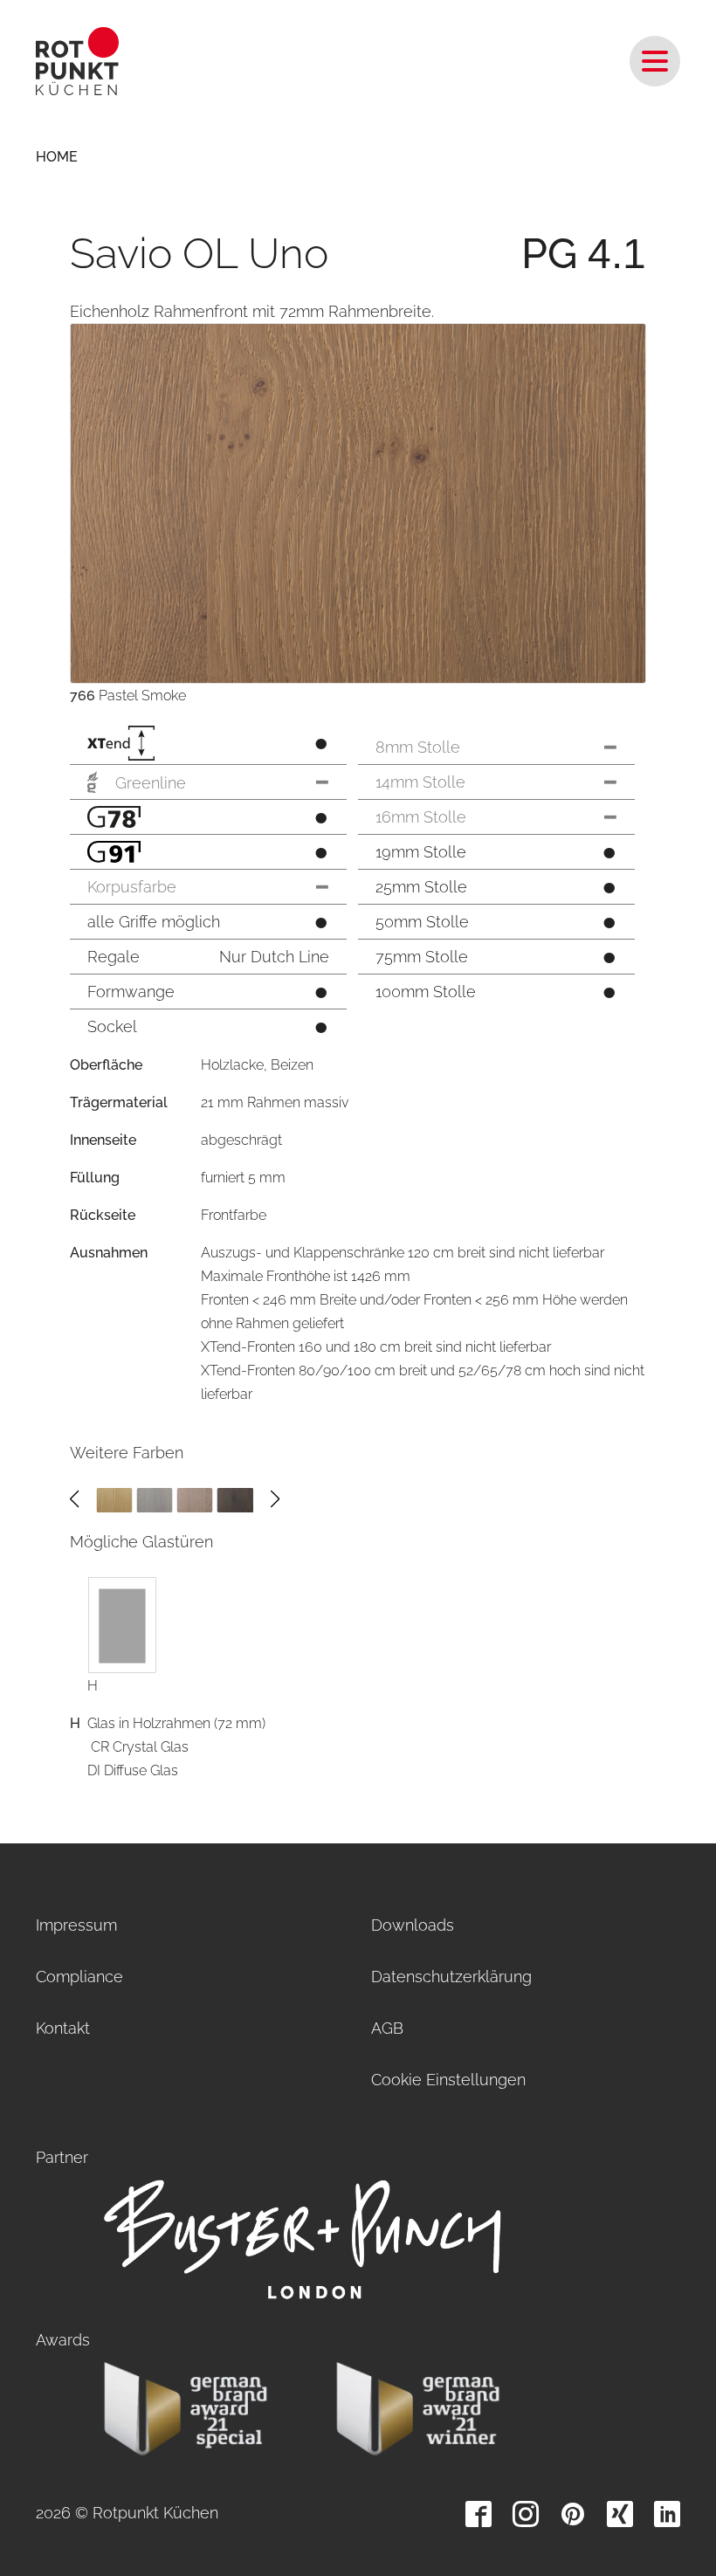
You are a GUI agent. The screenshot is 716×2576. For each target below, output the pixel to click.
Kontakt (63, 2028)
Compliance (79, 1977)
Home (57, 157)
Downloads (413, 1925)
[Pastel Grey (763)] (195, 1499)
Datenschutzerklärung (451, 1977)
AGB (387, 2028)
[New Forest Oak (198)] (114, 1499)
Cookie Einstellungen (448, 2080)
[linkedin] (667, 2514)
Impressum (76, 1925)
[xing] (620, 2514)
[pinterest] (573, 2514)
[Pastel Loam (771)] (235, 1499)
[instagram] (526, 2514)
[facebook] (478, 2514)
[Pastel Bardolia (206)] (154, 1499)
